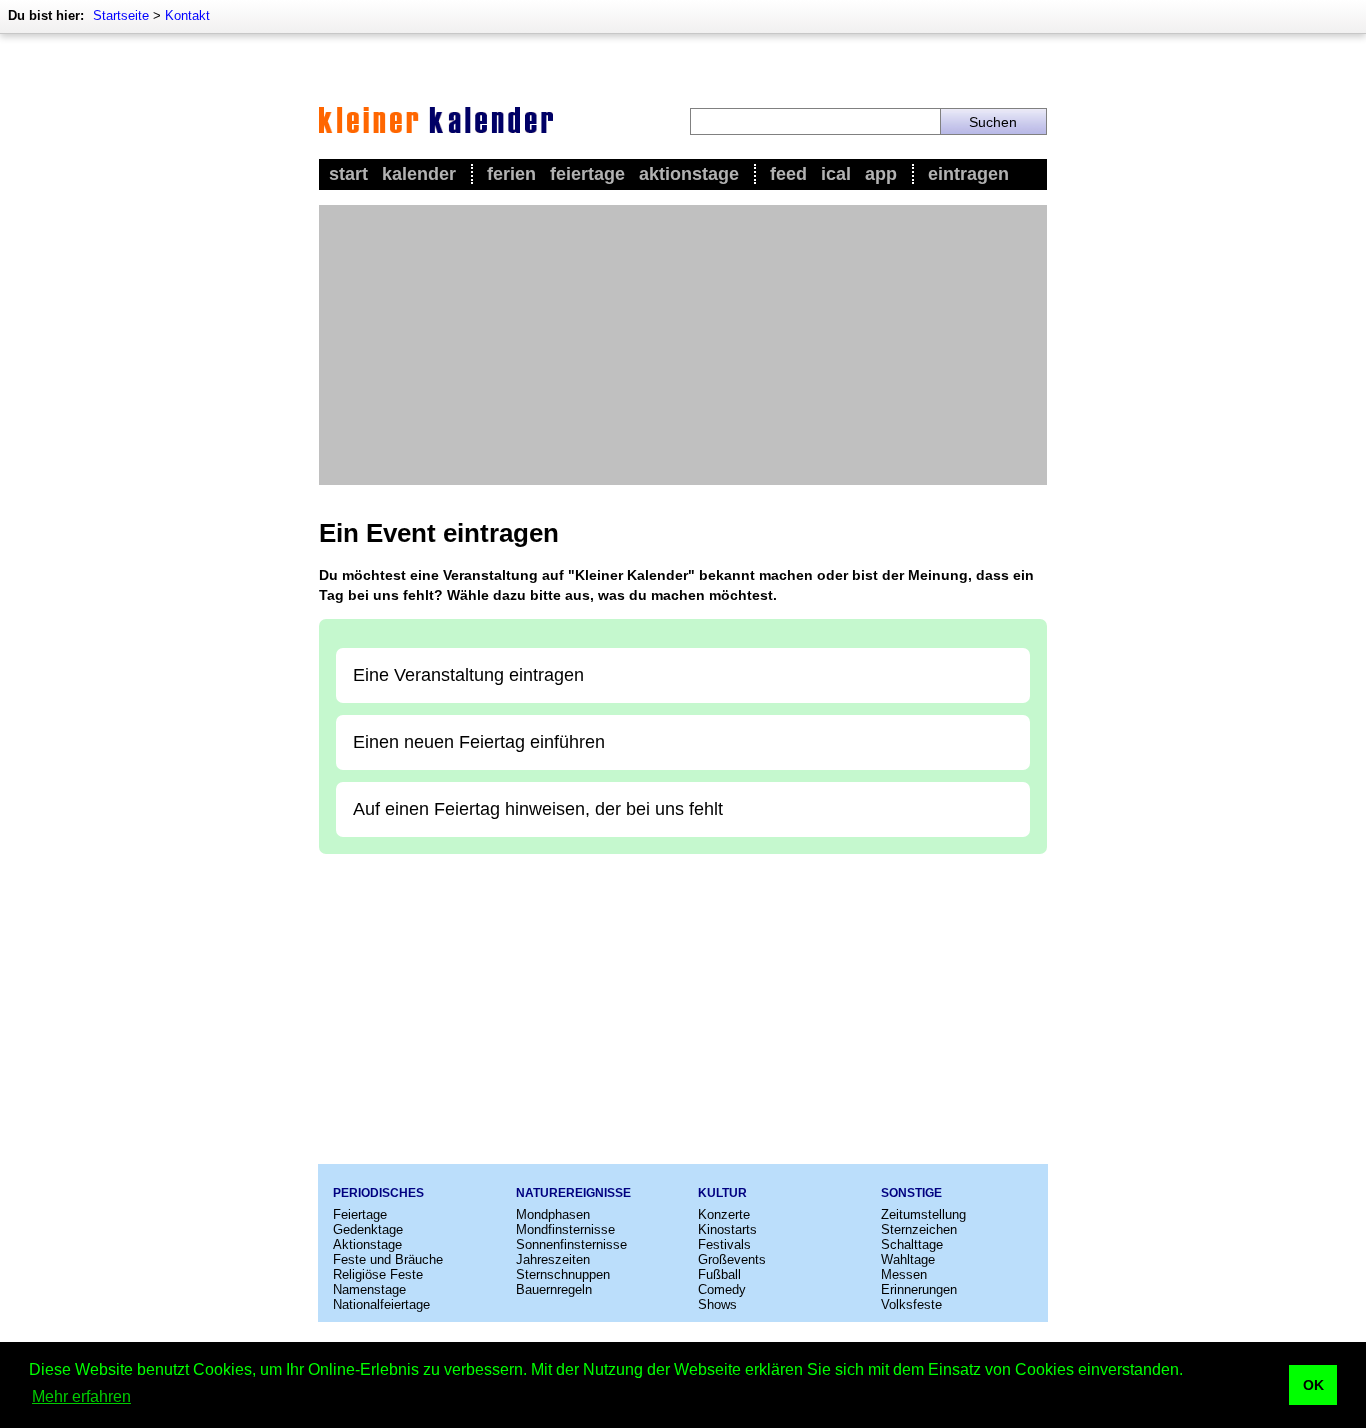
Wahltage (908, 1259)
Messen (904, 1274)
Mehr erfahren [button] (81, 1396)
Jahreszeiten (553, 1259)
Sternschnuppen (563, 1274)
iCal (836, 174)
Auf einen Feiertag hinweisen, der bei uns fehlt (538, 809)
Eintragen (968, 174)
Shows (717, 1304)
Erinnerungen (919, 1289)
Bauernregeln (554, 1289)
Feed (788, 174)
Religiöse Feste (378, 1274)
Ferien (511, 174)
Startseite (121, 15)
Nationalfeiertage (381, 1304)
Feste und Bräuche (388, 1259)
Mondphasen (553, 1214)
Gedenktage (368, 1229)
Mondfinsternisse (565, 1229)
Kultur (722, 1193)
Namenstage (369, 1289)
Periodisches (378, 1193)
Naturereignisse (573, 1193)
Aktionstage (689, 174)
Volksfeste (911, 1304)
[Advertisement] (683, 345)
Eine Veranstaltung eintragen (468, 675)
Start (348, 174)
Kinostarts (727, 1229)
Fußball (719, 1274)
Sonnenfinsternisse (571, 1244)
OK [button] (1313, 1385)
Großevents (732, 1259)
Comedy (722, 1289)
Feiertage (587, 174)
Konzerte (724, 1214)
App (881, 174)
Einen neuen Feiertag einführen (479, 742)
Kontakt (187, 15)
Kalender (419, 174)
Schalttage (912, 1244)
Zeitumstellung (923, 1214)
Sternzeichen (919, 1229)
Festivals (724, 1244)
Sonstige (911, 1193)
